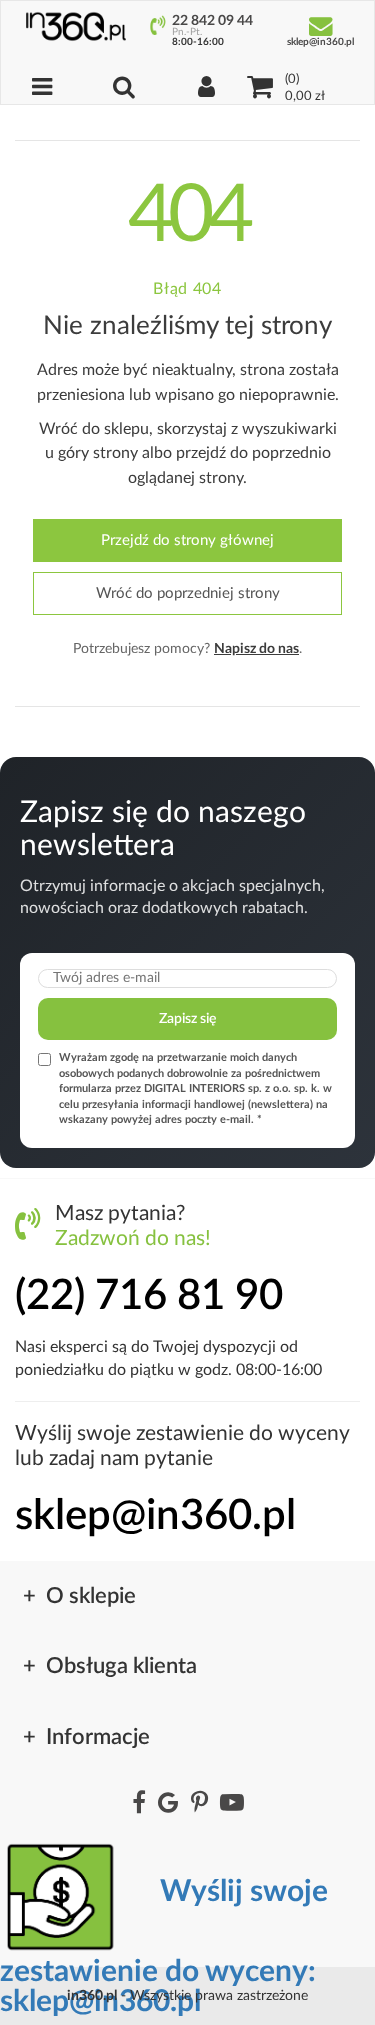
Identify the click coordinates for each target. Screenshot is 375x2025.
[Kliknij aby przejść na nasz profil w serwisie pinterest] (199, 1804)
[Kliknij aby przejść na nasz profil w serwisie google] (168, 1804)
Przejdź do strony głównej (187, 540)
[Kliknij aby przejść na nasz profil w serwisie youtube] (232, 1804)
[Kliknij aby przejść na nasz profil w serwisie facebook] (139, 1804)
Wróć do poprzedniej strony (188, 593)
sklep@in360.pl (155, 1516)
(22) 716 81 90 (149, 1296)
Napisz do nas (256, 649)
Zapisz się (187, 1019)
